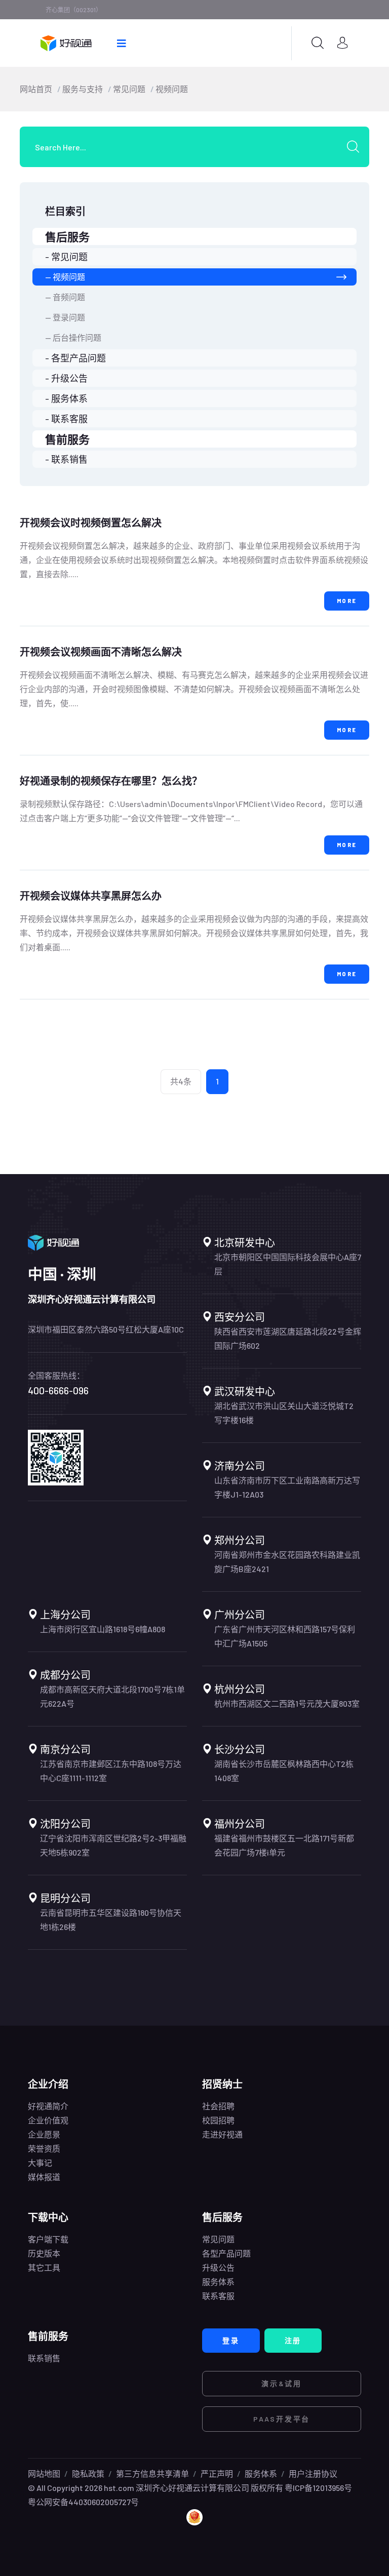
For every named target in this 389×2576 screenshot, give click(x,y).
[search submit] (357, 147)
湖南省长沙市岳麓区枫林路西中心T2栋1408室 (284, 1771)
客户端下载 (48, 2239)
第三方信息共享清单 (152, 2473)
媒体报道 (44, 2177)
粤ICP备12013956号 (318, 2488)
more (347, 601)
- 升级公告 (66, 378)
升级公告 (218, 2267)
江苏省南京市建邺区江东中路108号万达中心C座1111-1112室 (111, 1771)
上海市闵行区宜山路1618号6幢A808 (103, 1629)
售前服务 (67, 439)
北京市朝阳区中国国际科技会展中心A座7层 (288, 1264)
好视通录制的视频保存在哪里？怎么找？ (111, 781)
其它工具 (44, 2267)
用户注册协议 (313, 2473)
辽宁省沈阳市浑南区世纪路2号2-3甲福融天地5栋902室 (113, 1845)
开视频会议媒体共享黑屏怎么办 (91, 896)
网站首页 (36, 89)
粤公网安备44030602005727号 (83, 2502)
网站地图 (44, 2473)
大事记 (40, 2163)
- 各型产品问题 (75, 358)
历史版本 (44, 2253)
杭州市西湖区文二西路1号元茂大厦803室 (287, 1703)
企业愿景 (44, 2134)
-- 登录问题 (65, 317)
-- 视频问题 (65, 277)
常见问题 (129, 89)
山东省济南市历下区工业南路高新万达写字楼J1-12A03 (287, 1487)
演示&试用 (282, 2383)
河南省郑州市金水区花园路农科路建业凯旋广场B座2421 (287, 1562)
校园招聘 (218, 2120)
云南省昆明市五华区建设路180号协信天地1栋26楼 (111, 1920)
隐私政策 (88, 2473)
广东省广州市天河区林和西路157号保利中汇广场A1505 (285, 1636)
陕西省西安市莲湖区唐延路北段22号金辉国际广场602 (288, 1338)
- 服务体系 (66, 398)
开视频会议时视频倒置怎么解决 (91, 522)
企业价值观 (48, 2120)
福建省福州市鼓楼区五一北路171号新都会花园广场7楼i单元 (284, 1845)
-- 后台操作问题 (73, 337)
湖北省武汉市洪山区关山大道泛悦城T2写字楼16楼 (284, 1413)
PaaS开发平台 (282, 2419)
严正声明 (217, 2473)
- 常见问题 (66, 257)
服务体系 (218, 2282)
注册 (293, 2340)
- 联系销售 (66, 459)
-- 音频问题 (65, 297)
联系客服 (218, 2296)
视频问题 (172, 89)
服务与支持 (83, 89)
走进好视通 (222, 2134)
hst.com (118, 2488)
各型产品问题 (226, 2253)
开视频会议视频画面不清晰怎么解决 (101, 652)
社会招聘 (218, 2106)
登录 (231, 2340)
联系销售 (44, 2358)
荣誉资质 (44, 2148)
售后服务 (67, 236)
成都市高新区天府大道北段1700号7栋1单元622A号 (112, 1696)
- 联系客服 (66, 419)
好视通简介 (48, 2106)
